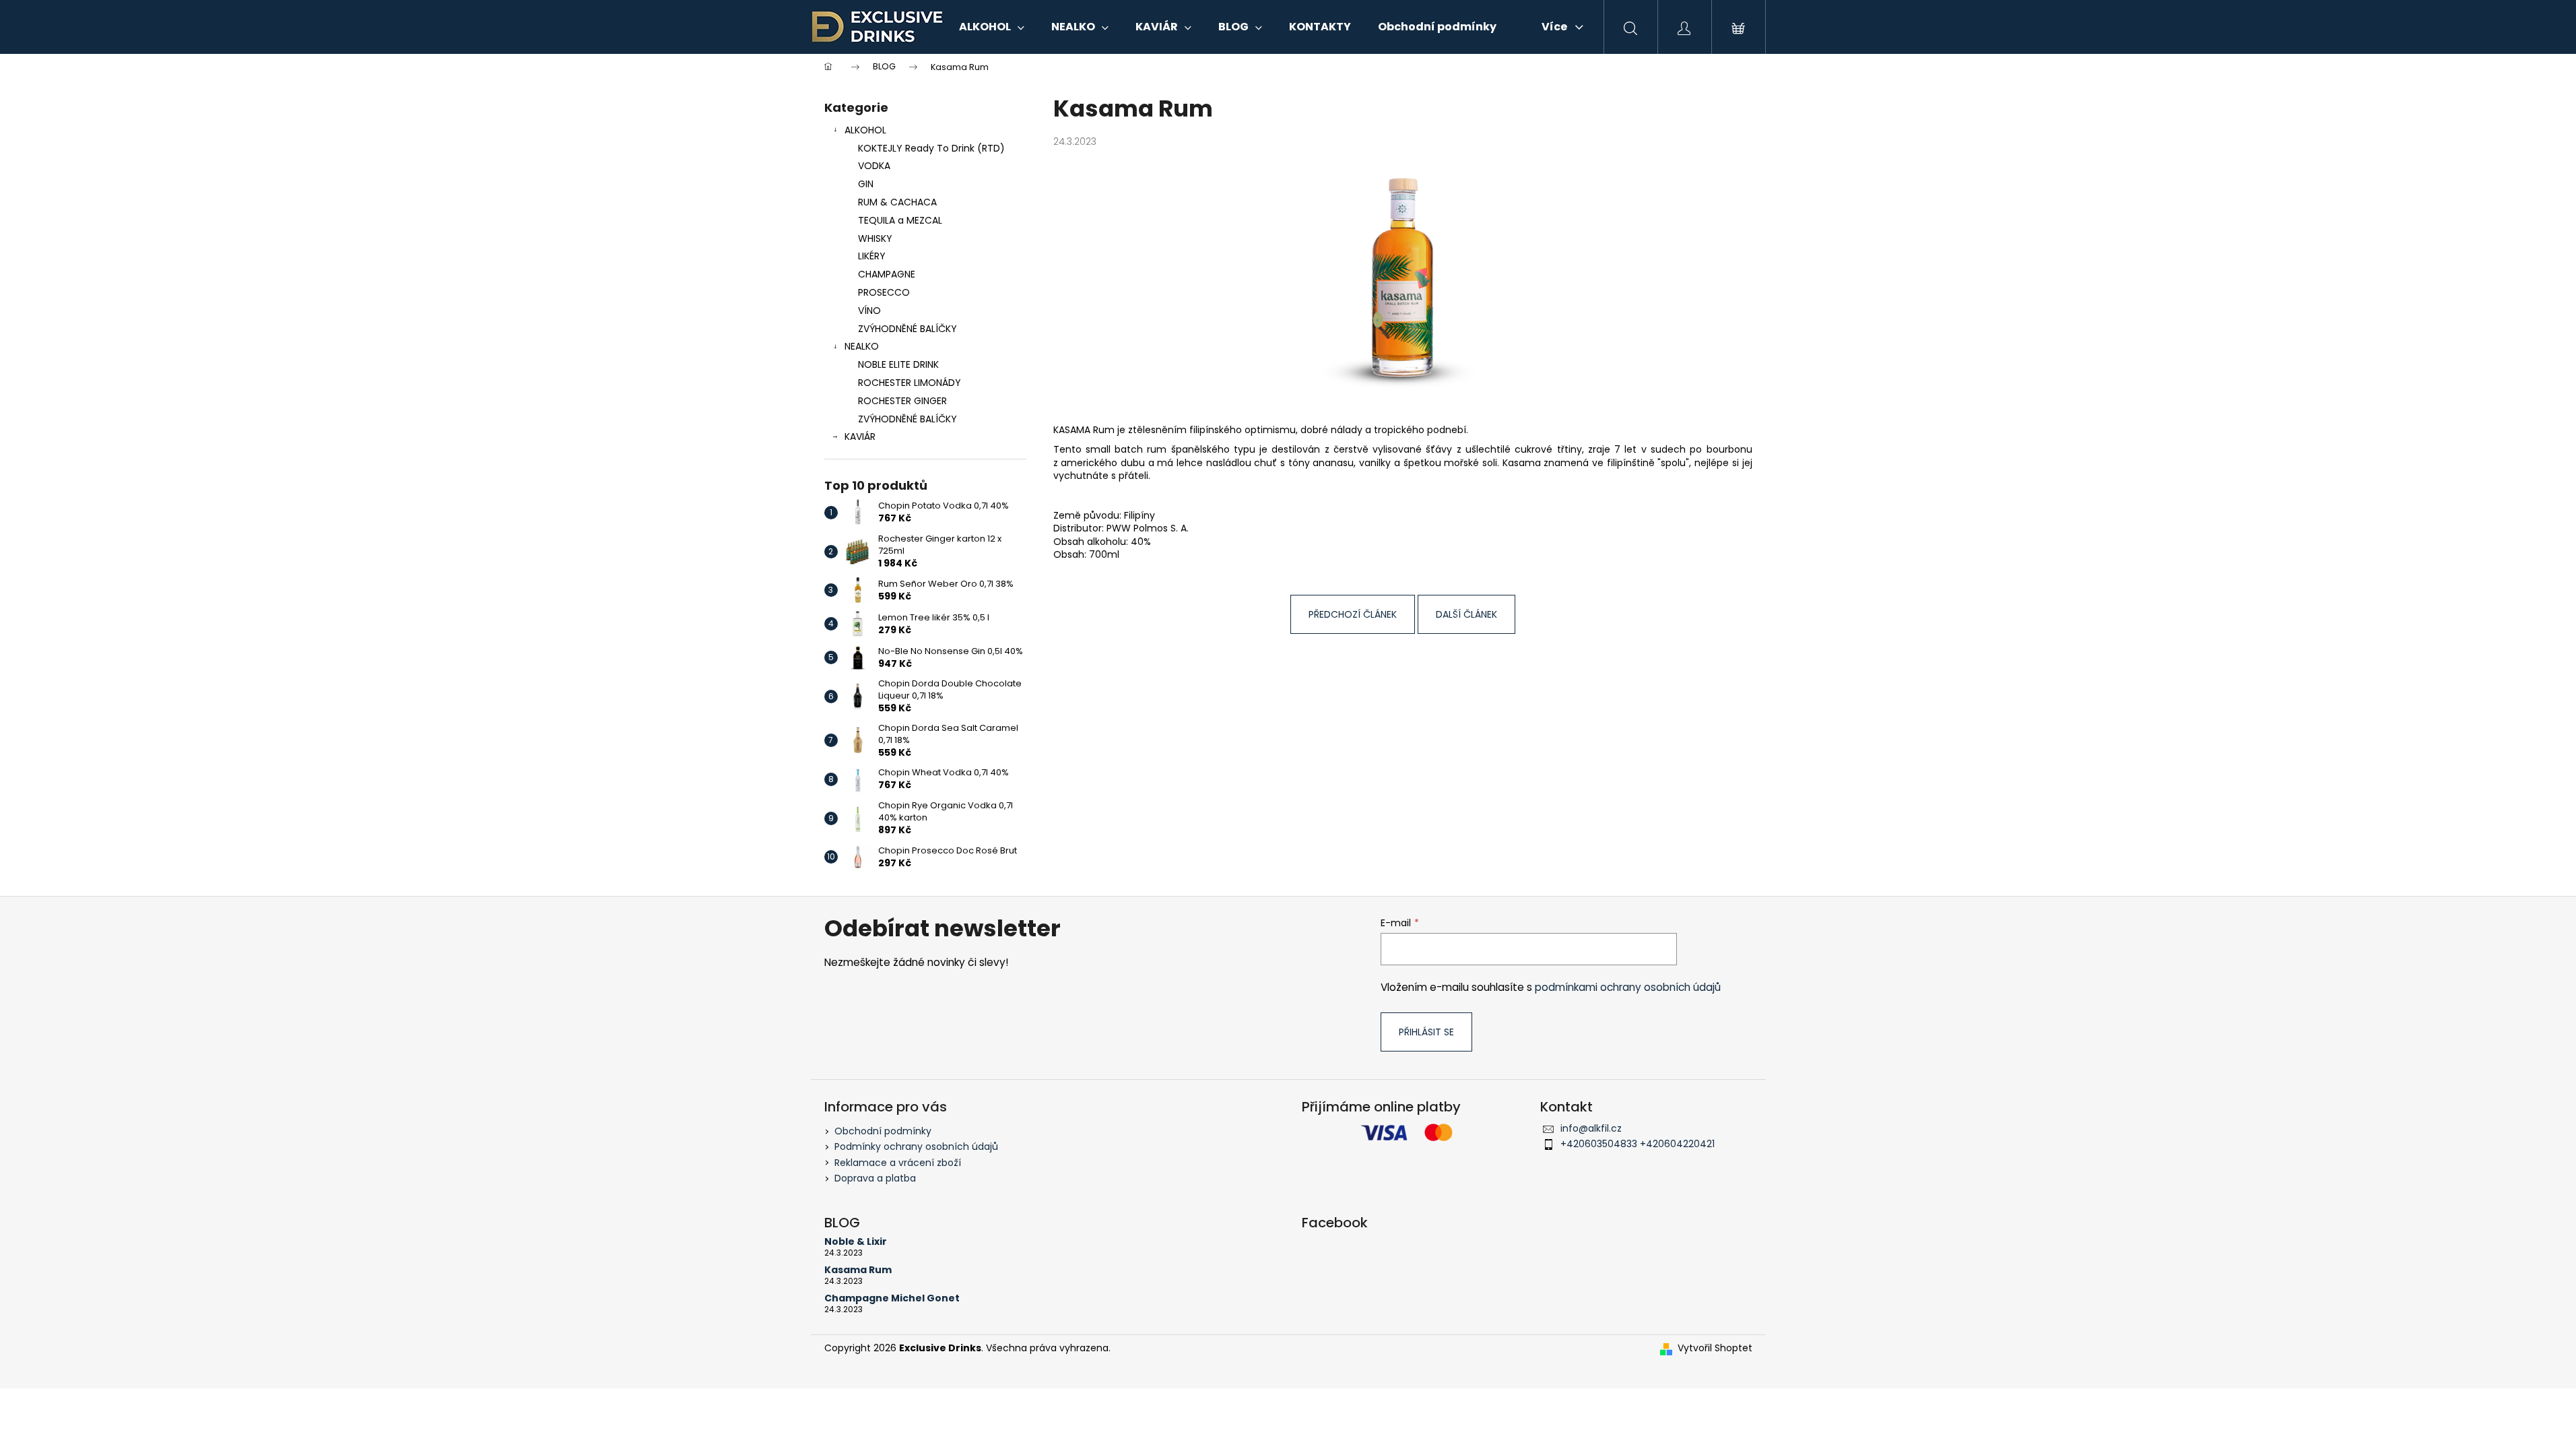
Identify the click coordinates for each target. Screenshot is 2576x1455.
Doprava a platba (875, 1178)
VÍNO (869, 311)
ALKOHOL (865, 130)
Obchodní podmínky (883, 1131)
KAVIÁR (860, 437)
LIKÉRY (872, 256)
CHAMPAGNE (887, 274)
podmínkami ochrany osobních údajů (1628, 987)
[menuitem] (992, 27)
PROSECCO (884, 292)
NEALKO (862, 346)
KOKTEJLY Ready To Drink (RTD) (931, 148)
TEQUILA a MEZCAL (900, 220)
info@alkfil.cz (1591, 1128)
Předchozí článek (1353, 614)
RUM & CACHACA (897, 202)
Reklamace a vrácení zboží (898, 1163)
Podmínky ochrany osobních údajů (916, 1146)
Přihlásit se (1426, 1032)
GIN (866, 184)
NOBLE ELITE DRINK (898, 364)
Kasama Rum (858, 1270)
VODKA (874, 166)
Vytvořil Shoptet (1715, 1348)
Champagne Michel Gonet (892, 1298)
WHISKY (875, 238)
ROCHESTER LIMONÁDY (910, 383)
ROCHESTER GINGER (902, 401)
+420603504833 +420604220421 (1638, 1144)
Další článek (1466, 614)
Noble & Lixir (856, 1242)
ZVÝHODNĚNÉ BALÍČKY (907, 329)
